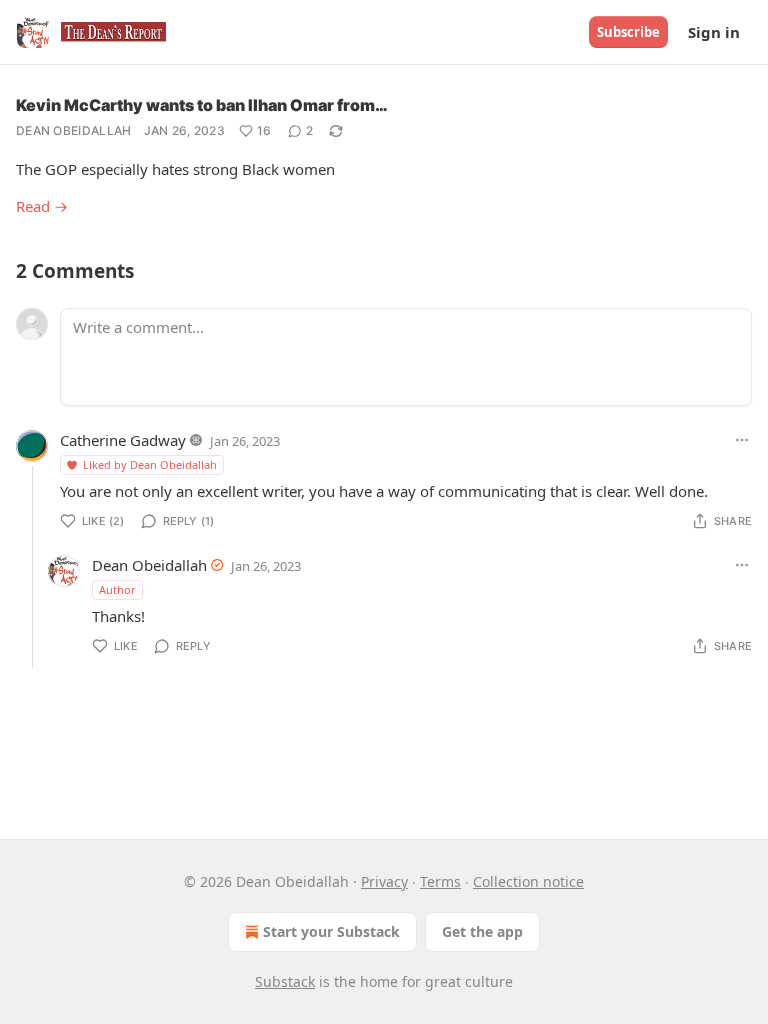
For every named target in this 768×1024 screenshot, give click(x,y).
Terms (440, 881)
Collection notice (528, 881)
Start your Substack (331, 931)
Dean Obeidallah (74, 130)
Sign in (714, 32)
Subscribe (628, 32)
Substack (285, 981)
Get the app (482, 931)
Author (117, 589)
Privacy (384, 881)
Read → (42, 206)
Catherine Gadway (123, 440)
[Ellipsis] (742, 440)
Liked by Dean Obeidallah (150, 464)
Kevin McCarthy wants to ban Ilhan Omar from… (202, 105)
